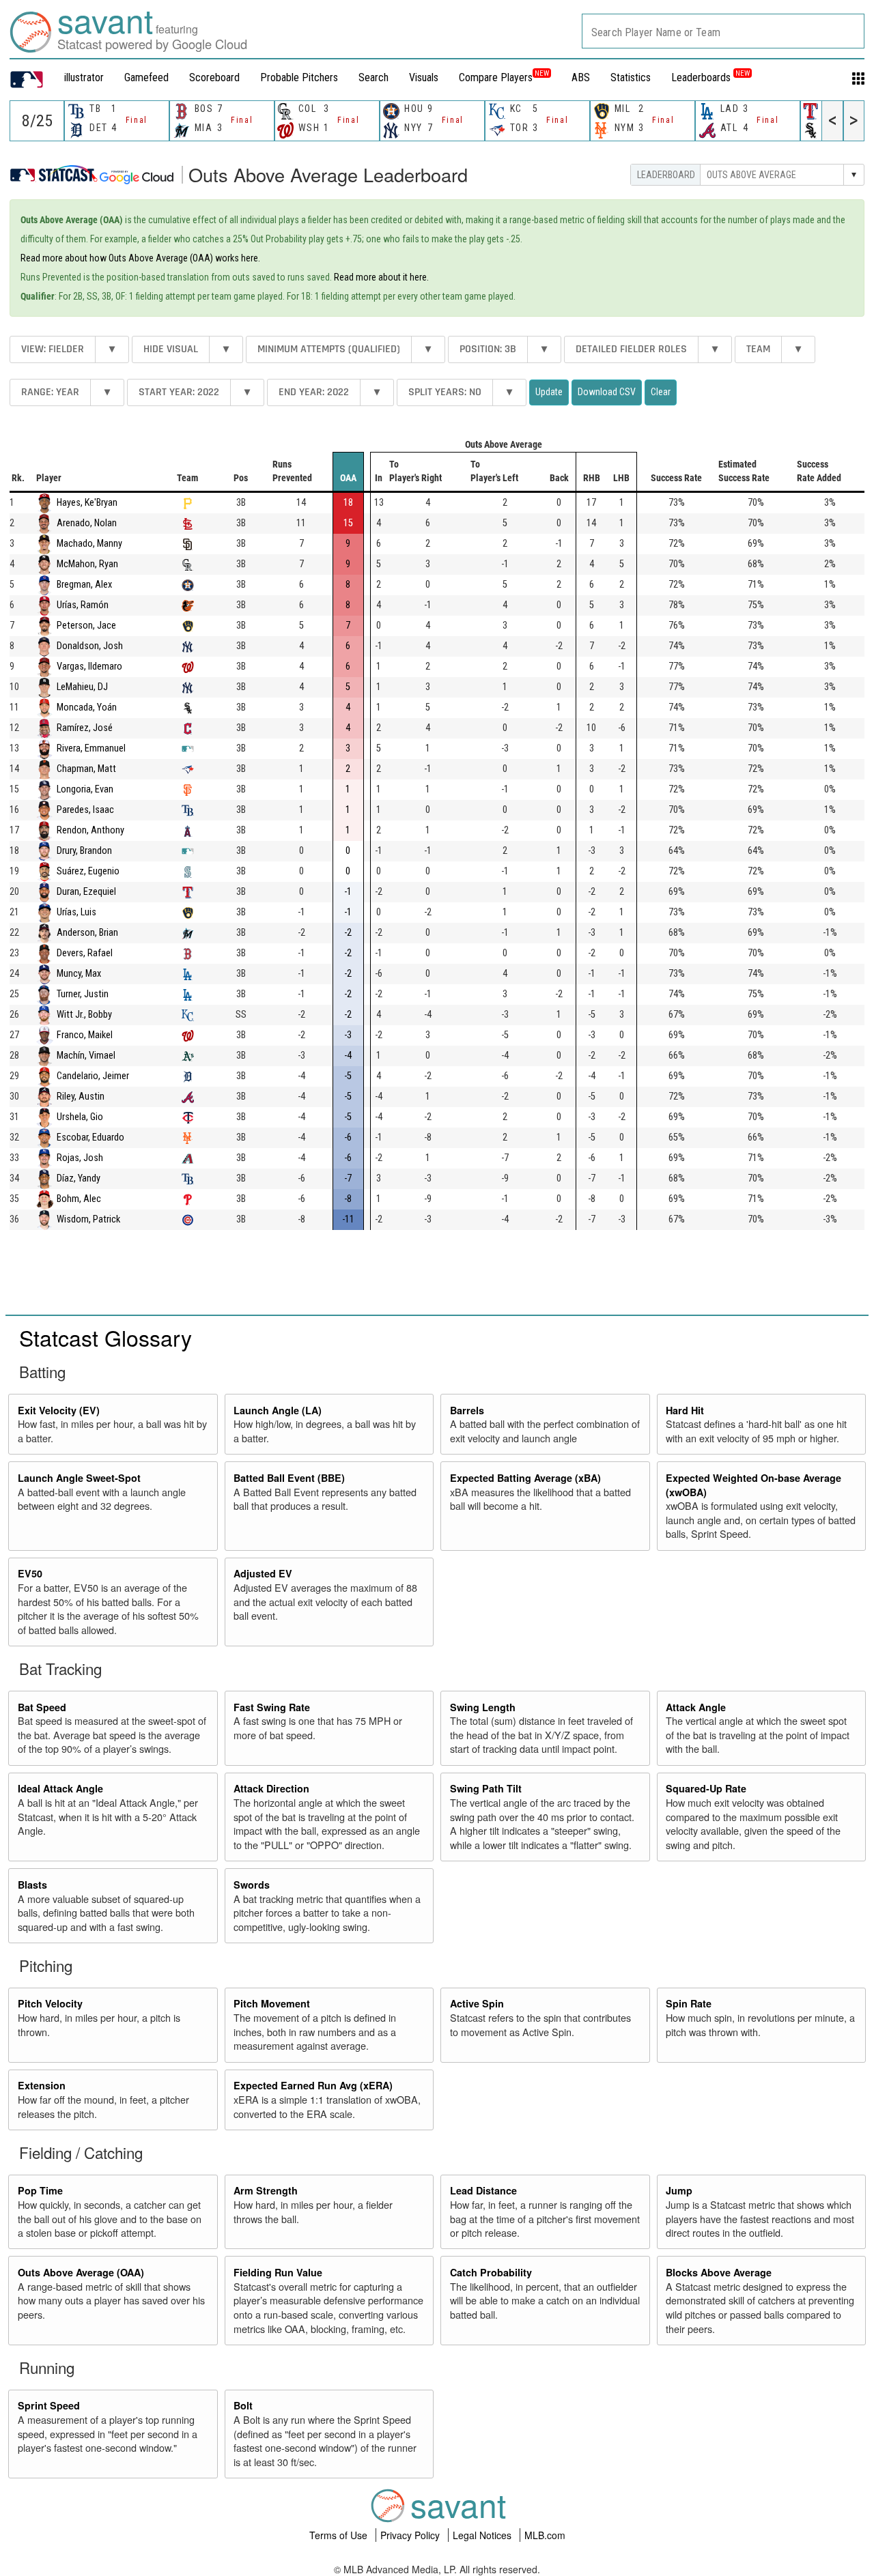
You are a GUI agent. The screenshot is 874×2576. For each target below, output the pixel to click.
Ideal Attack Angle (60, 1788)
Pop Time (40, 2190)
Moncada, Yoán (87, 707)
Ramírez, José (85, 728)
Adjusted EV (263, 1573)
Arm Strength (266, 2190)
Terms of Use (340, 2535)
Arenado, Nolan (87, 523)
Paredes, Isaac (85, 810)
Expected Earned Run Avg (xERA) (313, 2085)
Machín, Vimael (86, 1056)
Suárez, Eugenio (88, 871)
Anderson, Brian (87, 933)
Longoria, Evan (85, 789)
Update (549, 392)
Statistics (631, 77)
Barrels (467, 1410)
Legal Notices (483, 2535)
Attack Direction (271, 1788)
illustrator (84, 77)
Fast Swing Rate (272, 1707)
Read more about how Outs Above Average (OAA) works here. (140, 258)
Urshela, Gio (80, 1117)
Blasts (32, 1885)
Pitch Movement (272, 2003)
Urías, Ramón (83, 605)
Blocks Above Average (719, 2272)
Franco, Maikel (85, 1035)
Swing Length (483, 1707)
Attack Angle (696, 1707)
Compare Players (496, 77)
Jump (679, 2190)
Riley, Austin (81, 1097)
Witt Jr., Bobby (84, 1015)
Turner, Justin (83, 994)
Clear (661, 392)
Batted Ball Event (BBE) (289, 1478)
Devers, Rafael (85, 953)
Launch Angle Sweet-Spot (79, 1478)
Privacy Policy (411, 2535)
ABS (581, 77)
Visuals (424, 77)
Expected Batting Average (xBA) (525, 1478)
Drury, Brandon (84, 851)
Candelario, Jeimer (93, 1076)
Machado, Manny (89, 544)
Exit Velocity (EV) (59, 1410)
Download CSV (607, 392)
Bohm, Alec (79, 1199)
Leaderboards (710, 77)
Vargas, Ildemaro (89, 667)
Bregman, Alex (84, 585)
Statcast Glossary (105, 1337)
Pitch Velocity (50, 2003)
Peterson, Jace (86, 626)
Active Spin (477, 2003)
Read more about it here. (381, 277)
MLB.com (545, 2535)
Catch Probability (491, 2272)
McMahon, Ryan (87, 564)
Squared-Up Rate (706, 1788)
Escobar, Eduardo (90, 1137)
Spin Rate (689, 2003)
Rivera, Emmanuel (91, 748)
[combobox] (723, 31)
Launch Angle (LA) (278, 1410)
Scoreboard (214, 77)
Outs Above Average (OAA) (81, 2272)
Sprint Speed (49, 2405)
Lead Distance (483, 2190)
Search (373, 77)
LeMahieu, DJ (82, 687)
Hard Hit (685, 1410)
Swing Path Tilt (486, 1788)
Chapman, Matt (86, 769)
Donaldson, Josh (90, 646)
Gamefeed (146, 77)
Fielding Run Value (278, 2272)
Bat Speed (42, 1707)
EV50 (30, 1573)
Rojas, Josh (80, 1158)
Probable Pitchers (299, 77)
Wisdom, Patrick (88, 1219)
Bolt (243, 2405)
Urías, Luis (76, 912)
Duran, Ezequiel (86, 892)
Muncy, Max (79, 974)
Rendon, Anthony (90, 830)
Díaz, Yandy (79, 1178)
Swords (252, 1885)
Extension (42, 2085)
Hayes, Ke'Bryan (87, 503)
